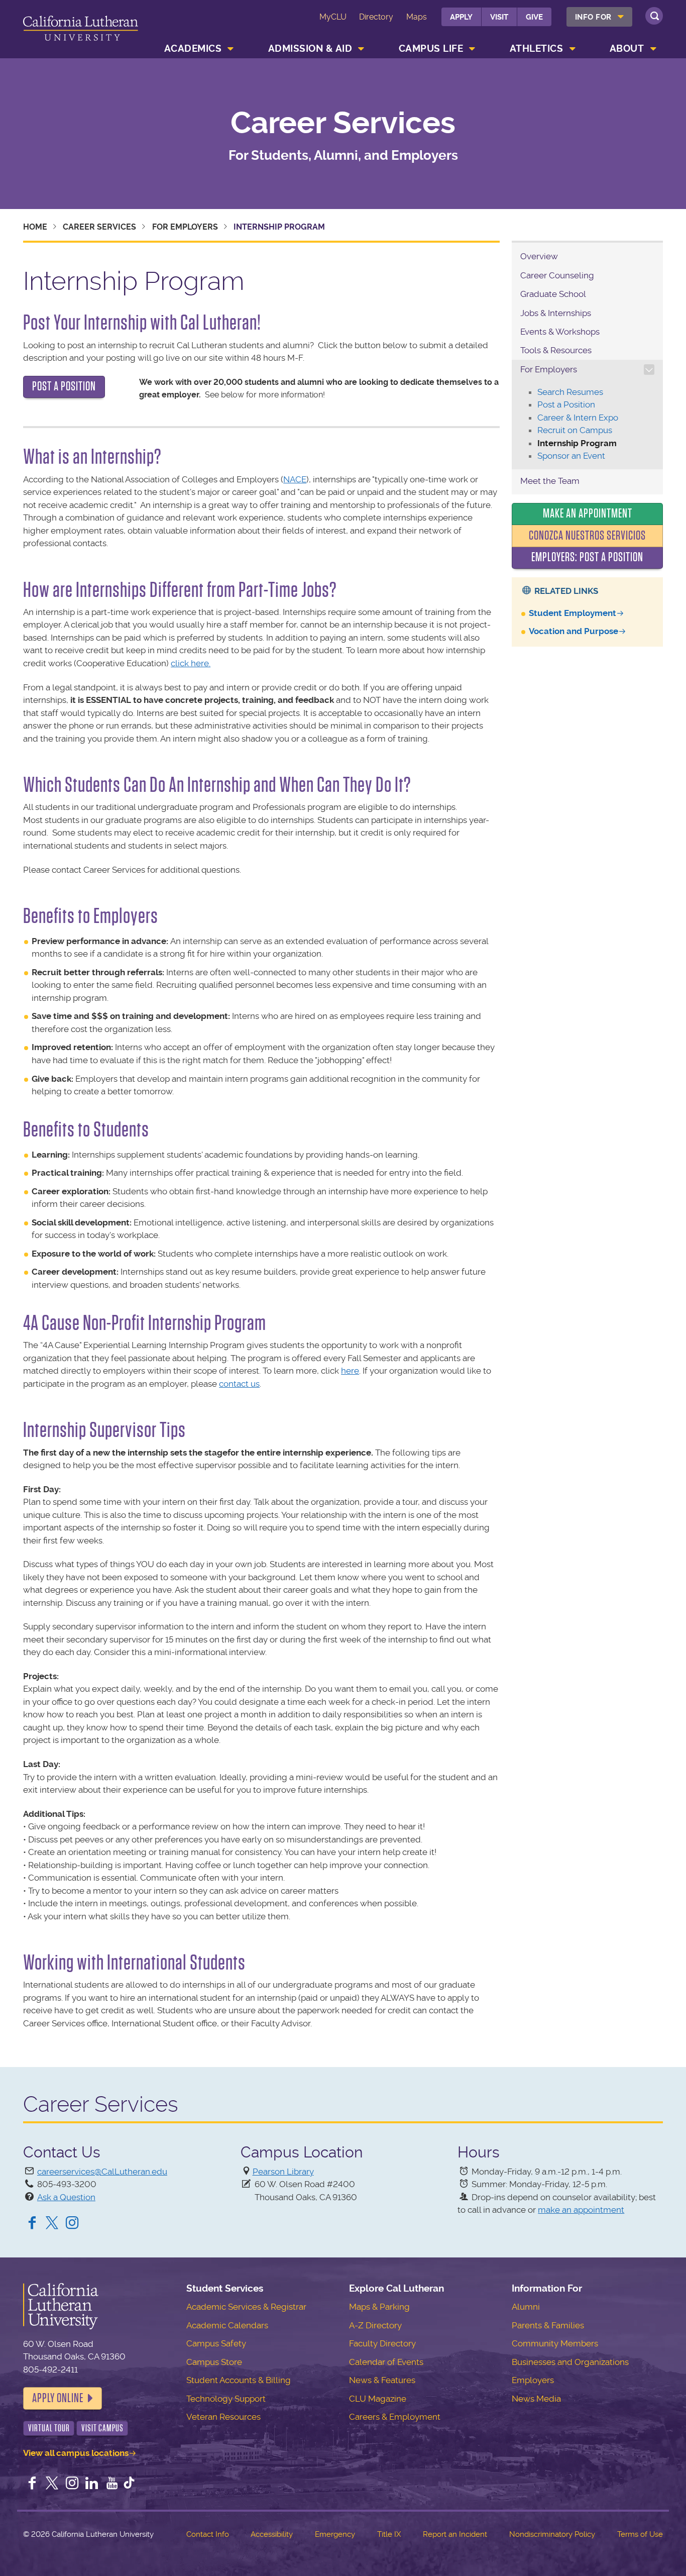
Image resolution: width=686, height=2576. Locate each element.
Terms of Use (640, 2534)
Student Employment (573, 613)
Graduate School (553, 294)
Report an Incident (455, 2534)
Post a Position (566, 404)
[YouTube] (112, 2484)
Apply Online (58, 2398)
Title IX (389, 2534)
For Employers (185, 227)
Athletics (537, 48)
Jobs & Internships (556, 313)
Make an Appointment (588, 513)
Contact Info (208, 2534)
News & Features (382, 2380)
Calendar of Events (386, 2362)
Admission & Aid (310, 48)
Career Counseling (557, 275)
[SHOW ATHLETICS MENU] (573, 49)
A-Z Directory (375, 2325)
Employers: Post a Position (587, 557)
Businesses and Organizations (570, 2362)
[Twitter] (52, 2224)
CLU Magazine (378, 2399)
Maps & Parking (379, 2307)
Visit (499, 17)
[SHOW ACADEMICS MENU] (231, 49)
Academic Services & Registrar (246, 2307)
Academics (193, 48)
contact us (239, 1384)
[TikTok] (129, 2484)
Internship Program (577, 443)
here (350, 1371)
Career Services (343, 123)
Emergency (335, 2534)
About (627, 48)
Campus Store (214, 2362)
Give (534, 17)
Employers (533, 2380)
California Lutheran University (81, 31)
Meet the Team (550, 481)
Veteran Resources (223, 2417)
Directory (376, 17)
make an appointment (581, 2210)
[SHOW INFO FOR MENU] (621, 17)
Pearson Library (283, 2172)
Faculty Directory (382, 2343)
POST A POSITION (64, 386)
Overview (539, 256)
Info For (593, 17)
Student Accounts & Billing (239, 2380)
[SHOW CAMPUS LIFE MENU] (473, 49)
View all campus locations (76, 2453)
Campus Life (431, 48)
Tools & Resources (556, 350)
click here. (191, 663)
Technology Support (226, 2399)
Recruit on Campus (575, 430)
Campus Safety (216, 2343)
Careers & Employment (395, 2417)
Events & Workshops (560, 332)
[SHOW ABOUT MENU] (653, 49)
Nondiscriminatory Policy (552, 2534)
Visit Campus (102, 2428)
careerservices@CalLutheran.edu (102, 2172)
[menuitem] (599, 17)
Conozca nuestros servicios (587, 536)
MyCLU (333, 17)
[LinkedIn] (92, 2484)
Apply (461, 17)
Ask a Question (66, 2197)
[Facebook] (32, 2224)
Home (35, 227)
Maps (417, 17)
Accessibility (272, 2534)
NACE (295, 479)
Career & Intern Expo (578, 418)
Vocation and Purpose (574, 631)
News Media (536, 2399)
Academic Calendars (227, 2325)
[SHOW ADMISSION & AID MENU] (362, 49)
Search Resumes (570, 392)
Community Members (555, 2343)
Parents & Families (548, 2325)
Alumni (526, 2307)
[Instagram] (72, 2224)
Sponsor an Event (571, 456)
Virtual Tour (49, 2428)
